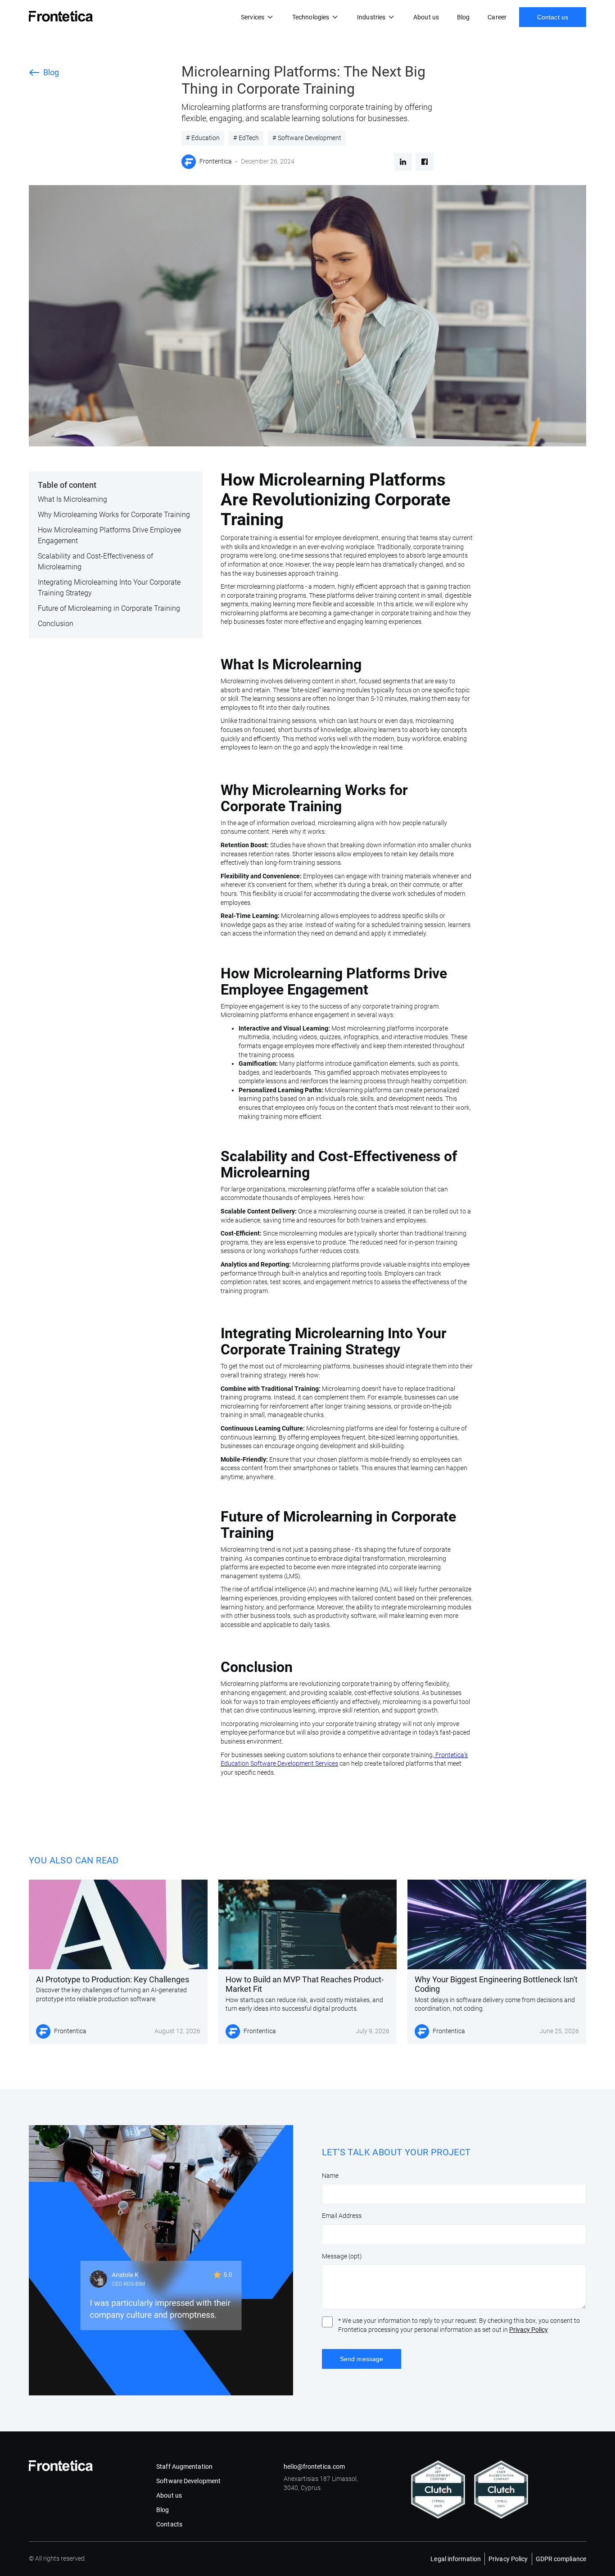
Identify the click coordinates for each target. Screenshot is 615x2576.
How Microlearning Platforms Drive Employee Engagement (109, 535)
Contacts (169, 2524)
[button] (258, 17)
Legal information (456, 2559)
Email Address (342, 2216)
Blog (463, 17)
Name (330, 2176)
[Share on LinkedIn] (403, 162)
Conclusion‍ (56, 624)
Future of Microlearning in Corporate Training (109, 608)
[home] (61, 16)
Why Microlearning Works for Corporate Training (114, 515)
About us (426, 17)
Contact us (553, 17)
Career (497, 17)
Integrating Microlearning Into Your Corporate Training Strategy (109, 588)
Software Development (188, 2481)
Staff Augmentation (184, 2467)
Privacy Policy (529, 2330)
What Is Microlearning (72, 499)
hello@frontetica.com (314, 2467)
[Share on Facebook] (425, 162)
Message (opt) (342, 2256)
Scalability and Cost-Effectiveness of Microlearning (95, 561)
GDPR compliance (561, 2559)
